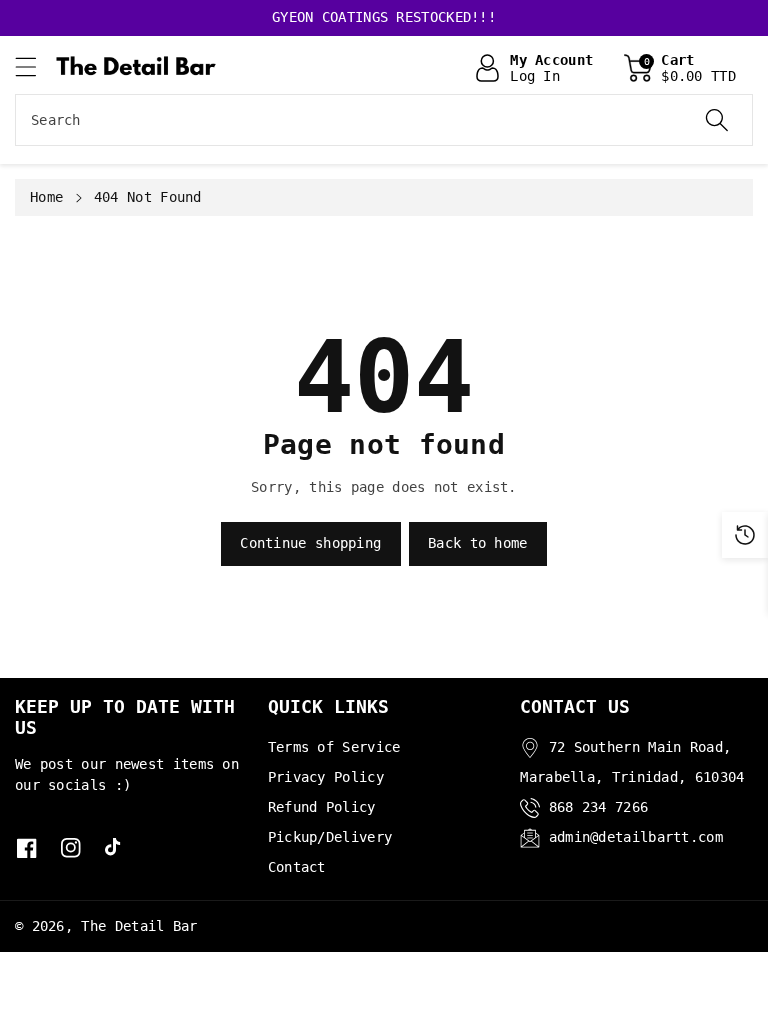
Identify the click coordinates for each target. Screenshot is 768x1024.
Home (46, 197)
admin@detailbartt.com (636, 837)
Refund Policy (322, 807)
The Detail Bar (139, 926)
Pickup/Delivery (330, 837)
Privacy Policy (326, 777)
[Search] (717, 120)
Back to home (478, 543)
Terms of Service (334, 747)
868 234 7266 (599, 807)
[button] (35, 66)
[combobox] (384, 120)
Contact (297, 867)
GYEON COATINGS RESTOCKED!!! (384, 17)
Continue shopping (310, 543)
